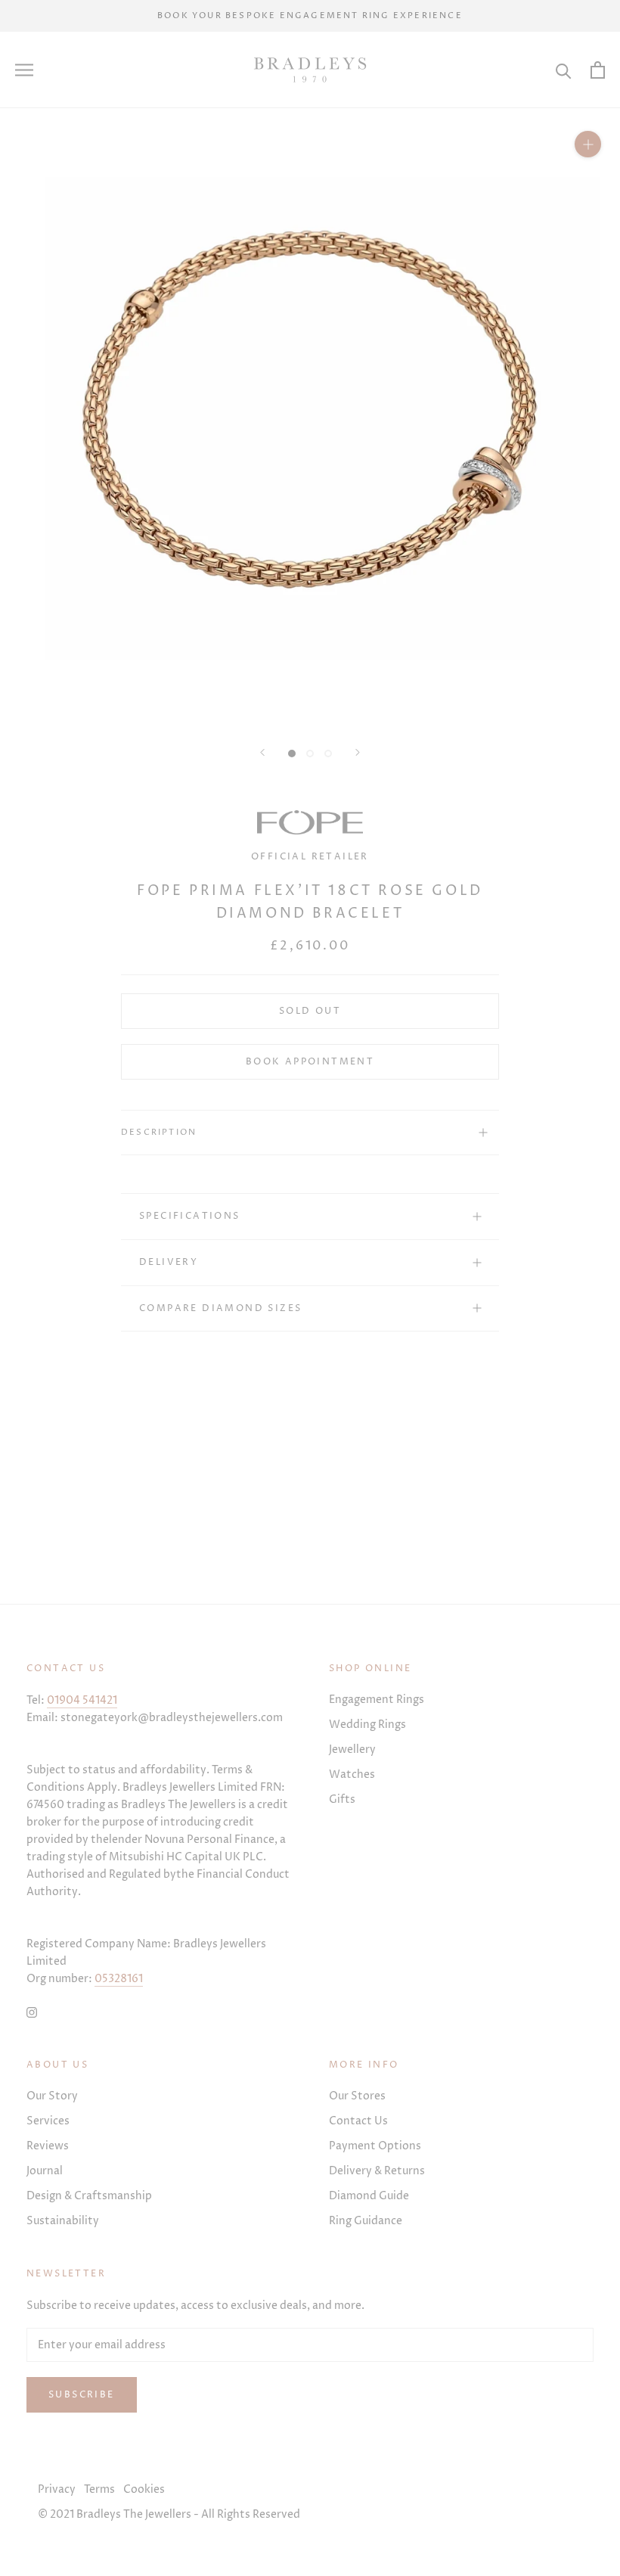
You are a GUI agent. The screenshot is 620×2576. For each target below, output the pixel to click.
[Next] (358, 752)
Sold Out (310, 1011)
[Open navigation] (24, 70)
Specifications (190, 1216)
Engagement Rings (377, 1700)
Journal (45, 2171)
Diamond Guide (369, 2196)
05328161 (119, 1979)
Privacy (57, 2489)
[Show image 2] (310, 754)
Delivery (169, 1262)
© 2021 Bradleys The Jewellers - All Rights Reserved (169, 2514)
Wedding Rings (367, 1725)
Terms (99, 2489)
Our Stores (357, 2096)
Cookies (144, 2489)
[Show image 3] (328, 754)
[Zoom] (588, 144)
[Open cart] (598, 70)
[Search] (564, 70)
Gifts (342, 1799)
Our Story (52, 2096)
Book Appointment (310, 1062)
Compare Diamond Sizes (220, 1308)
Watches (352, 1774)
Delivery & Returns (377, 2171)
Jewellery (352, 1749)
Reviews (48, 2146)
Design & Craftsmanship (89, 2196)
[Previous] (262, 752)
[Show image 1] (292, 754)
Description (159, 1132)
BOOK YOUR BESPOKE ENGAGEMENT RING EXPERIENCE (310, 16)
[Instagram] (32, 2011)
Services (48, 2121)
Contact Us (358, 2121)
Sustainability (63, 2221)
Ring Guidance (366, 2221)
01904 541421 (82, 1700)
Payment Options (375, 2146)
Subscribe (82, 2395)
